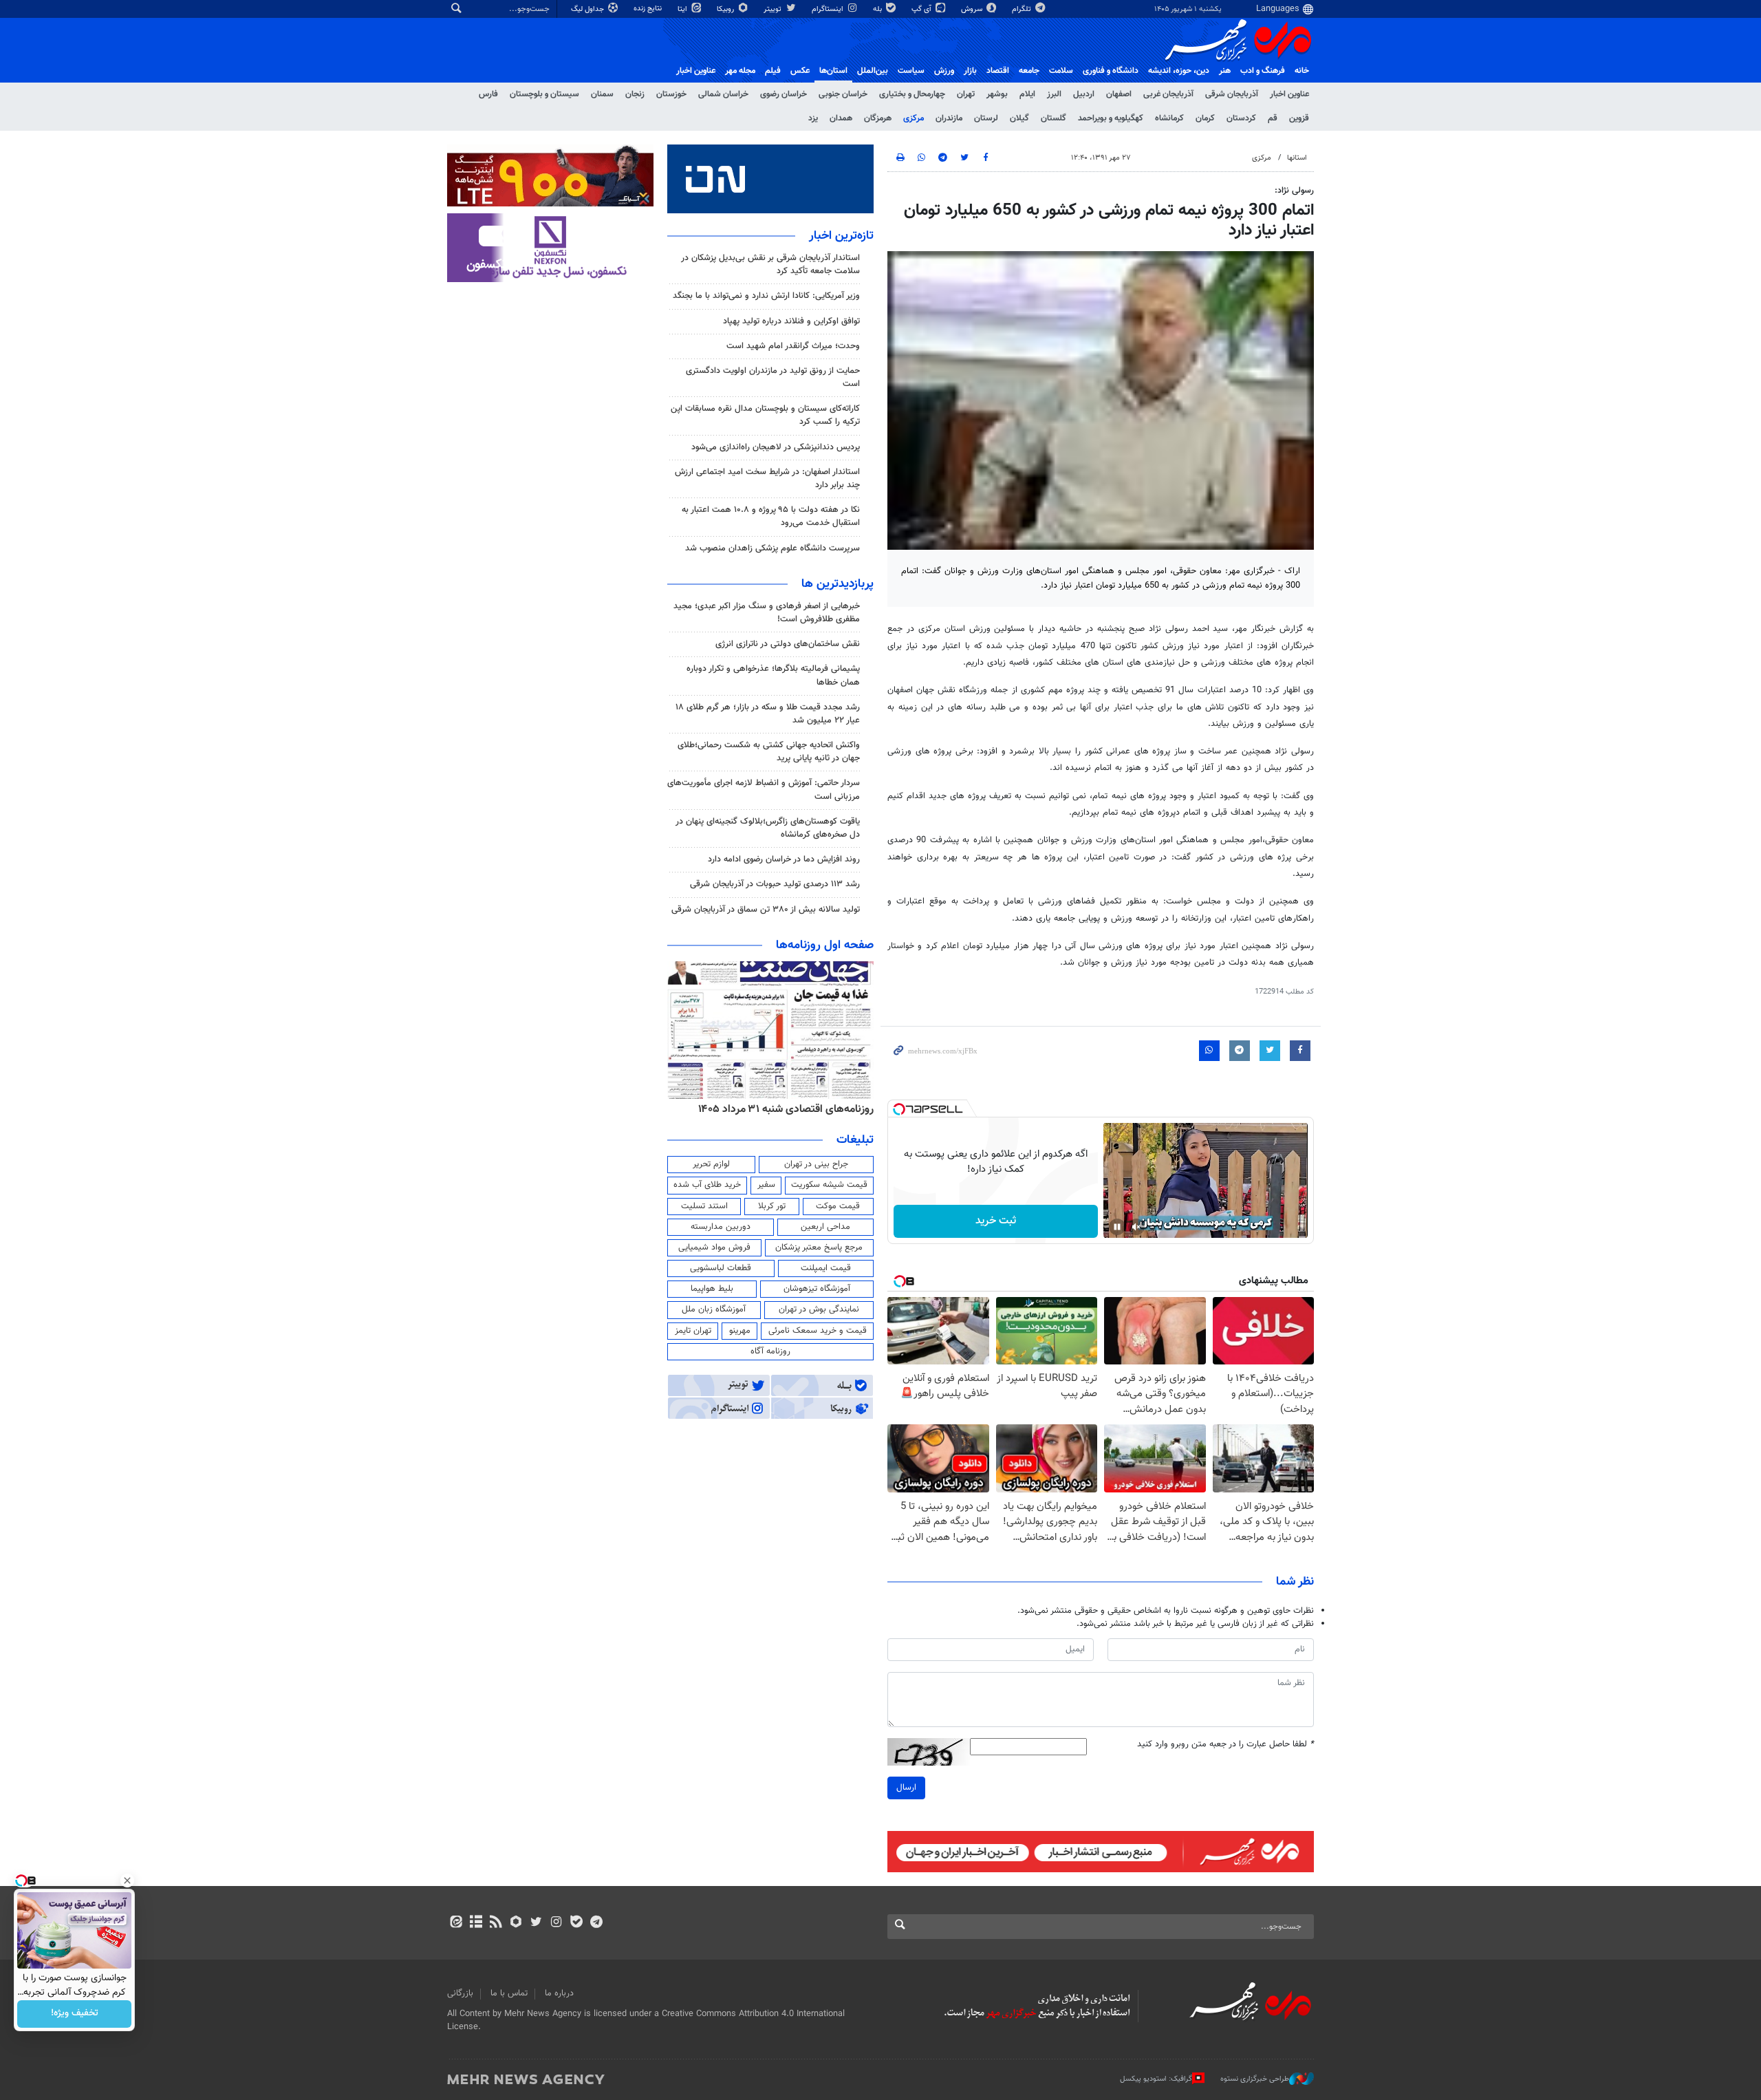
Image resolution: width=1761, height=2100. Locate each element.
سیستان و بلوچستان (544, 94)
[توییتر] (536, 1923)
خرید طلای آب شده (707, 1185)
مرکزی (914, 118)
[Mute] (1136, 1227)
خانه (1302, 71)
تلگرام (1023, 9)
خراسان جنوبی (843, 94)
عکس (800, 71)
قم (1273, 118)
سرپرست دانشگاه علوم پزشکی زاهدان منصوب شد (773, 548)
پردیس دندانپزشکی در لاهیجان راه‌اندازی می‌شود (776, 447)
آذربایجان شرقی (1232, 94)
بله (878, 9)
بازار (970, 71)
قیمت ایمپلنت (826, 1268)
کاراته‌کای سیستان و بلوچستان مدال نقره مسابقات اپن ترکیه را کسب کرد (765, 415)
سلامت (1061, 71)
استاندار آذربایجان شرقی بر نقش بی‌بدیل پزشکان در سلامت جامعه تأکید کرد (770, 265)
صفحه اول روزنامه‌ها (825, 945)
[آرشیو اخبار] (476, 1923)
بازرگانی (460, 1993)
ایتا (683, 9)
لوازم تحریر (711, 1164)
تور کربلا (772, 1206)
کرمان (1205, 118)
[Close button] (127, 1881)
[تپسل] (899, 1109)
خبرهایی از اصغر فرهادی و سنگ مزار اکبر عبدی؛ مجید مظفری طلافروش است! (767, 613)
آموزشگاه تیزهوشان (817, 1289)
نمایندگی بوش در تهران (819, 1309)
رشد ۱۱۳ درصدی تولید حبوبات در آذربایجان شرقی (775, 884)
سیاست (911, 71)
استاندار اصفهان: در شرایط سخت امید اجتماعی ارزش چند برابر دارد (767, 479)
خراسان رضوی (784, 94)
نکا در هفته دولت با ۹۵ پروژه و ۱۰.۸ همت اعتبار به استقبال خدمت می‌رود (771, 516)
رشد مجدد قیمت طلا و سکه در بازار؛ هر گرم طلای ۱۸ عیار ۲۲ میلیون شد (768, 714)
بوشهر (997, 94)
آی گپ (922, 9)
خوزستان (671, 94)
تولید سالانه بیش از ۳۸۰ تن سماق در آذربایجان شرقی (766, 910)
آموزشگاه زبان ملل (714, 1309)
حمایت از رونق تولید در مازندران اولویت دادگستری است (773, 377)
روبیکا (726, 9)
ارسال (906, 1788)
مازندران (949, 118)
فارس (488, 94)
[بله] (576, 1923)
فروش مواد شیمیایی (714, 1247)
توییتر (774, 9)
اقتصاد (998, 71)
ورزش (944, 71)
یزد (813, 118)
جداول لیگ (588, 9)
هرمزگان (878, 118)
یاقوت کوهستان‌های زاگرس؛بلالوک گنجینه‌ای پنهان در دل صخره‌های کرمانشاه (768, 828)
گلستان (1054, 118)
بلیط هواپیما (712, 1289)
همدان (841, 118)
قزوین (1299, 118)
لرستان (986, 118)
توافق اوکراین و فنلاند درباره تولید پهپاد (791, 321)
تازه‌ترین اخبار (841, 236)
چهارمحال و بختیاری (912, 94)
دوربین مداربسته (721, 1227)
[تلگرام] (596, 1923)
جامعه (1029, 71)
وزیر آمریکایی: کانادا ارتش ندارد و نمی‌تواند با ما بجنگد (766, 296)
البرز (1054, 94)
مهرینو (740, 1331)
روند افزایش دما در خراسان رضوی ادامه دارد (784, 859)
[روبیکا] (516, 1923)
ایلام (1027, 94)
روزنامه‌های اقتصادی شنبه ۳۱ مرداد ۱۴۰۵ (786, 1109)
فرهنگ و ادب (1263, 71)
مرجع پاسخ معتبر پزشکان (819, 1247)
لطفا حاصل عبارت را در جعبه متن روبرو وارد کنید (1225, 1745)
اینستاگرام (829, 9)
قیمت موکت (838, 1206)
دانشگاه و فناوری (1111, 71)
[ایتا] (456, 1923)
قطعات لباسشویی (721, 1268)
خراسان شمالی (723, 94)
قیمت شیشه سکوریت (829, 1185)
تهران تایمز (693, 1331)
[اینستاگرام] (556, 1923)
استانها (1297, 158)
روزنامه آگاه (770, 1351)
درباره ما (559, 1993)
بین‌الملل (873, 71)
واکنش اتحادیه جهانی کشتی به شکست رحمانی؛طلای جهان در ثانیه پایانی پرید (769, 752)
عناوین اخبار (1289, 94)
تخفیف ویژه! (75, 2014)
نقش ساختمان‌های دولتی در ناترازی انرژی (788, 644)
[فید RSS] (496, 1923)
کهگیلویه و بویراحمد (1111, 118)
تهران (966, 94)
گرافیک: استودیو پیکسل (1156, 2079)
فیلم (773, 71)
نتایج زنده (649, 9)
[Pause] (1117, 1227)
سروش (973, 9)
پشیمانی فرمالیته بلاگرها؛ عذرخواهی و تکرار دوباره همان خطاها (773, 675)
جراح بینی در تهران (816, 1164)
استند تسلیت (704, 1206)
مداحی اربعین (825, 1227)
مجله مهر (740, 71)
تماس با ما (509, 1993)
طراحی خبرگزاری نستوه (1255, 2079)
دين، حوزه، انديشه (1179, 71)
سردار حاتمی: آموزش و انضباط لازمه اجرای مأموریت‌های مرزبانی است (764, 790)
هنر (1225, 71)
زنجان (635, 94)
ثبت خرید (996, 1221)
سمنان (602, 94)
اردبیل (1084, 94)
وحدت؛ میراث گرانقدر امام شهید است (793, 346)
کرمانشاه (1169, 118)
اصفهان (1119, 94)
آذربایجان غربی (1168, 94)
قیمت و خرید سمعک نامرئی (818, 1331)
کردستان (1241, 118)
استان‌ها (833, 71)
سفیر (766, 1185)
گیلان (1019, 118)
